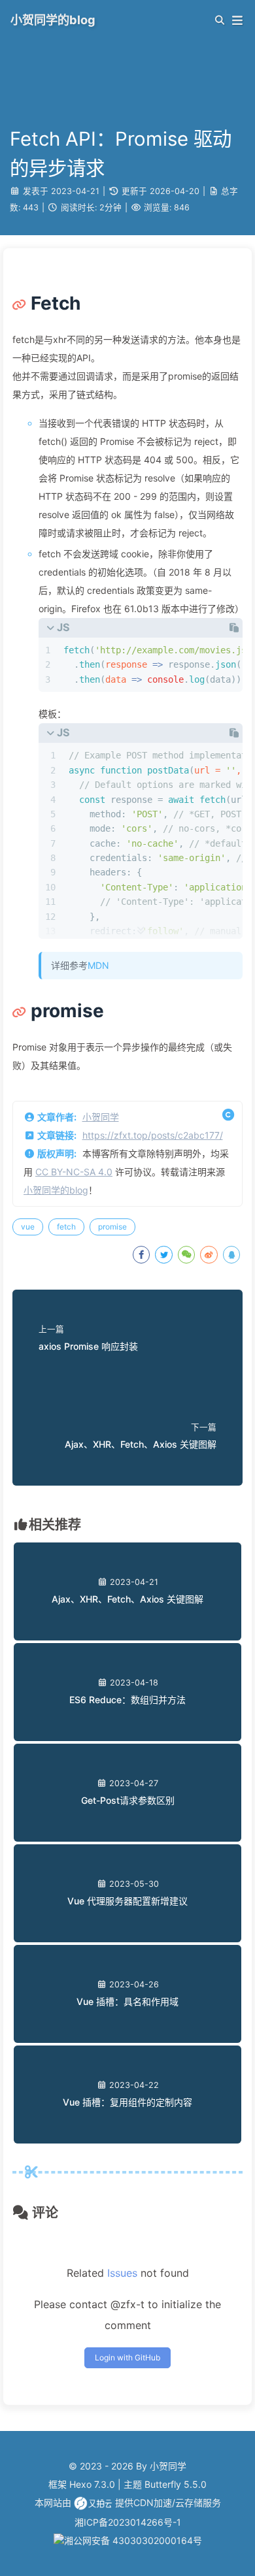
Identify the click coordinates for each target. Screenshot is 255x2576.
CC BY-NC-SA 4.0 (74, 1172)
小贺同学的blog (56, 1190)
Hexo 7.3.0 (92, 2484)
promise (112, 1227)
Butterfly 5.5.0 (176, 2484)
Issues (122, 2273)
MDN (98, 965)
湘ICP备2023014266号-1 (128, 2522)
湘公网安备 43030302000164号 (133, 2540)
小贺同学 (101, 1117)
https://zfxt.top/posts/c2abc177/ (153, 1135)
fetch (66, 1227)
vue (28, 1227)
